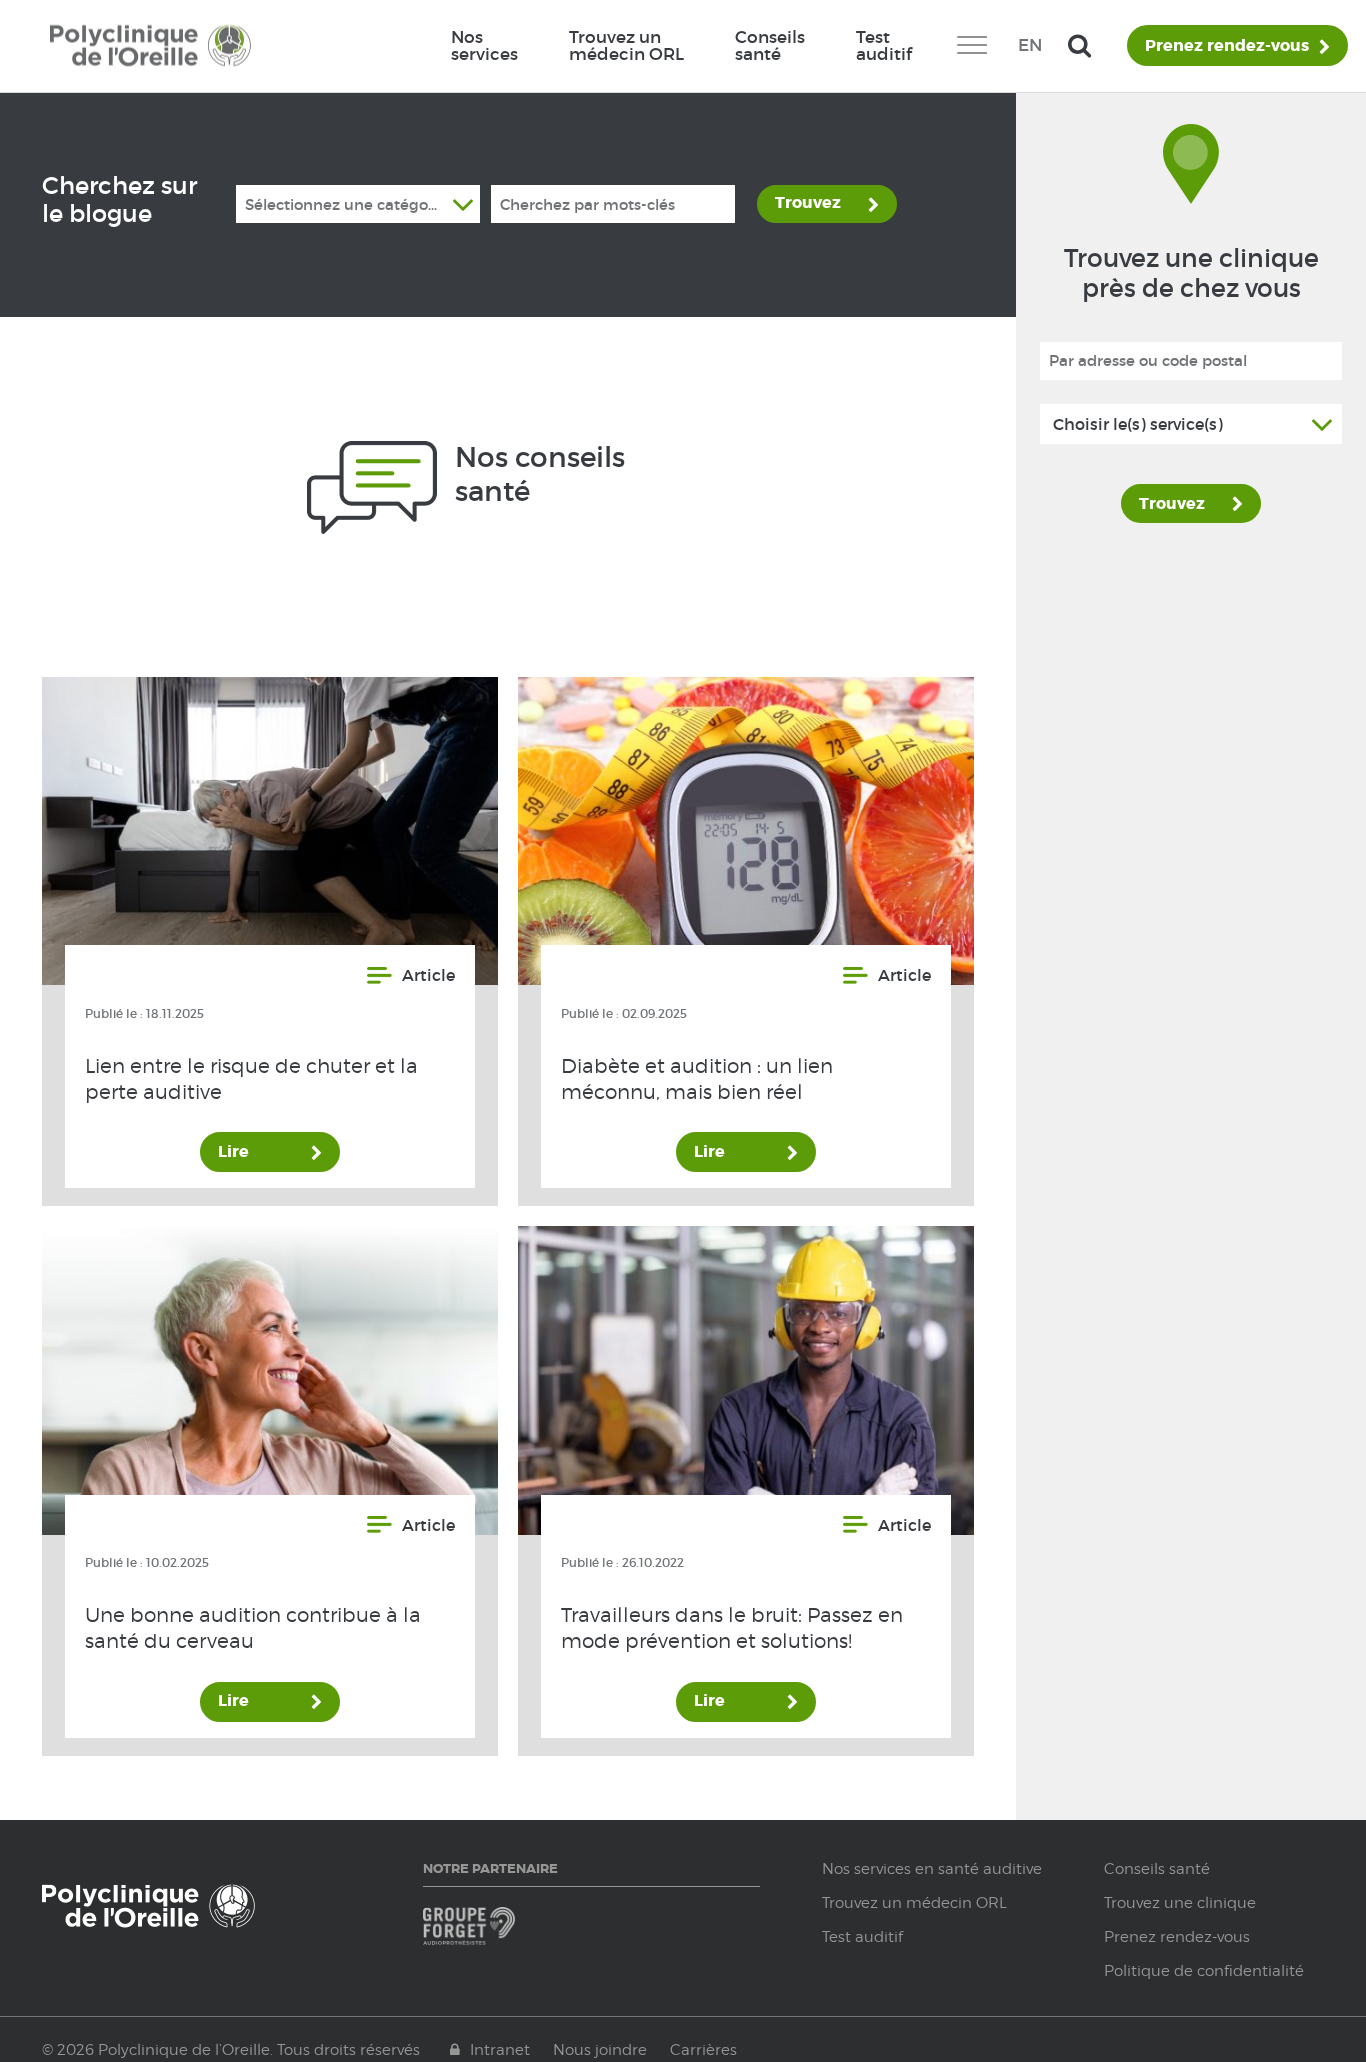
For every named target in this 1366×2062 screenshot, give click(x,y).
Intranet (500, 2050)
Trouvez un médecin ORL (626, 45)
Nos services (484, 45)
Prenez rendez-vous (1227, 46)
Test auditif (884, 45)
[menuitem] (484, 46)
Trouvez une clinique (1180, 1903)
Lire (233, 1151)
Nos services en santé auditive (932, 1869)
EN (1030, 45)
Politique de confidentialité (1204, 1971)
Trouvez (808, 202)
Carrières (703, 2050)
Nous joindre (600, 2050)
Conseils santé (770, 45)
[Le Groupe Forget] (504, 1935)
